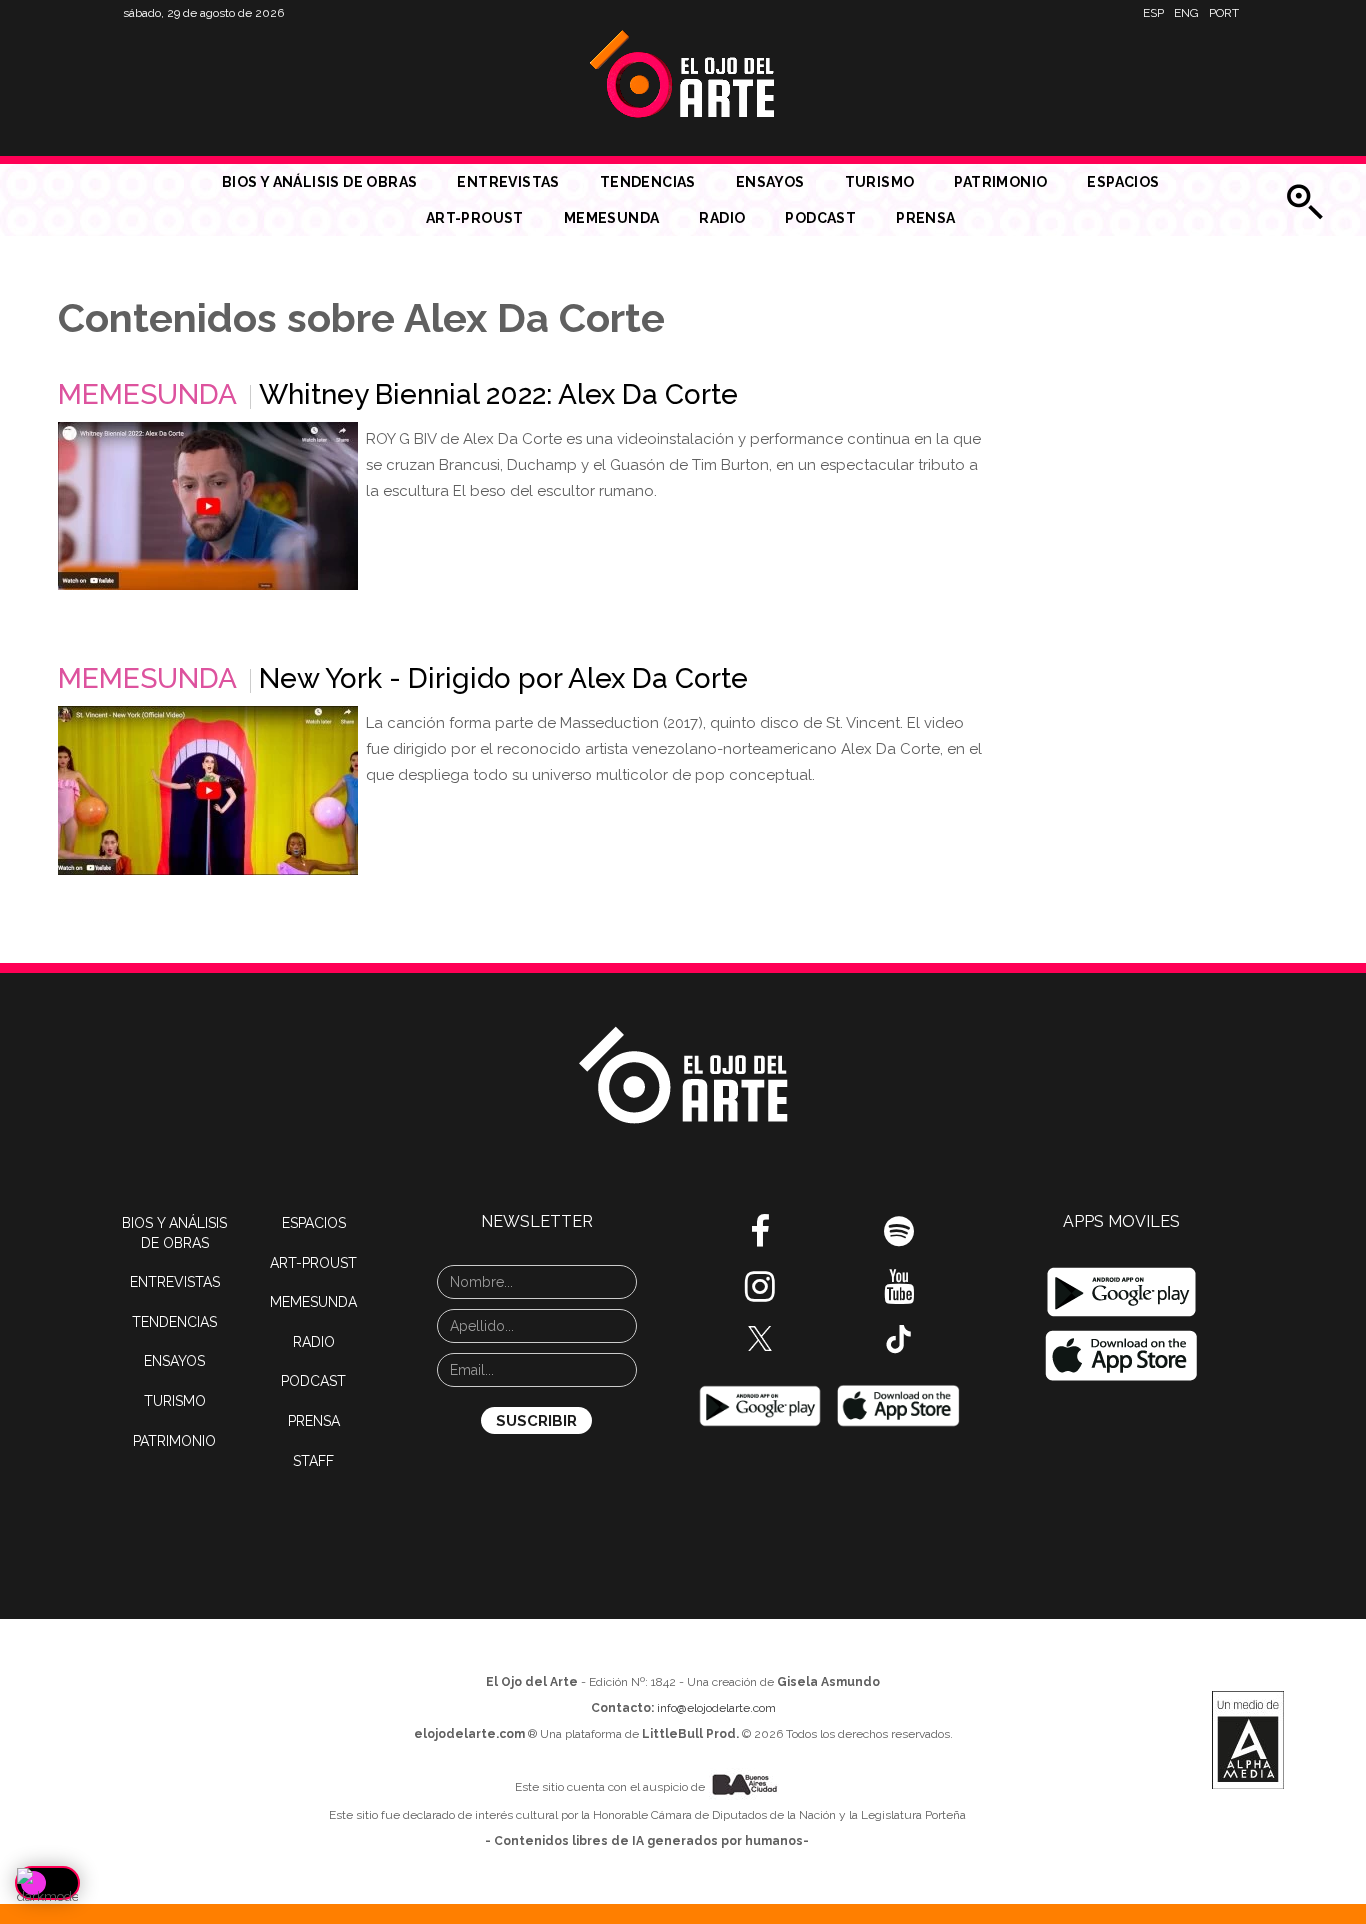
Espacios (1123, 182)
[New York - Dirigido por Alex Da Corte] (208, 790)
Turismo (880, 182)
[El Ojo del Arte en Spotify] (899, 1239)
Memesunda (612, 218)
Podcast (820, 218)
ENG (1186, 13)
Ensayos (770, 182)
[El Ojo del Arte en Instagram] (760, 1294)
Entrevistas (508, 182)
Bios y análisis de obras (320, 182)
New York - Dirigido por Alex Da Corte (503, 678)
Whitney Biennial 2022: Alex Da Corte (498, 394)
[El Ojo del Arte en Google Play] (1122, 1292)
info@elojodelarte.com (716, 1708)
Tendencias (648, 182)
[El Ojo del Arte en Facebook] (760, 1239)
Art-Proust (475, 218)
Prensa (925, 218)
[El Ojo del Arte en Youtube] (899, 1294)
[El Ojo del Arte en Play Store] (760, 1405)
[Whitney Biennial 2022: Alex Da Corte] (208, 506)
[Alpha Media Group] (1248, 1740)
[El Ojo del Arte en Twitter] (760, 1337)
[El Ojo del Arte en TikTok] (899, 1338)
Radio (722, 218)
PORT (1224, 13)
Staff (313, 1461)
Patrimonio (1000, 182)
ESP (1153, 13)
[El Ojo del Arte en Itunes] (899, 1405)
